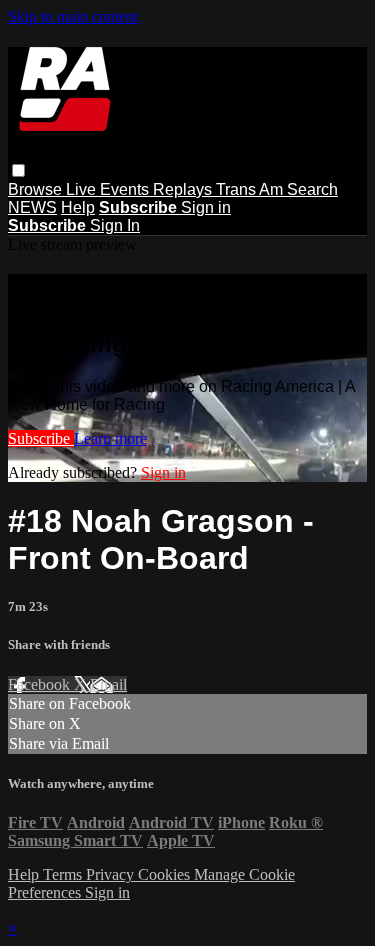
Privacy (112, 874)
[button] (18, 170)
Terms (64, 874)
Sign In (115, 225)
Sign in (206, 207)
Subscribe (41, 438)
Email (108, 684)
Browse (37, 189)
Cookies (166, 874)
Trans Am (251, 189)
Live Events (109, 189)
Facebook (41, 684)
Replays (184, 189)
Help (78, 207)
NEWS (32, 207)
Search (312, 189)
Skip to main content (73, 16)
